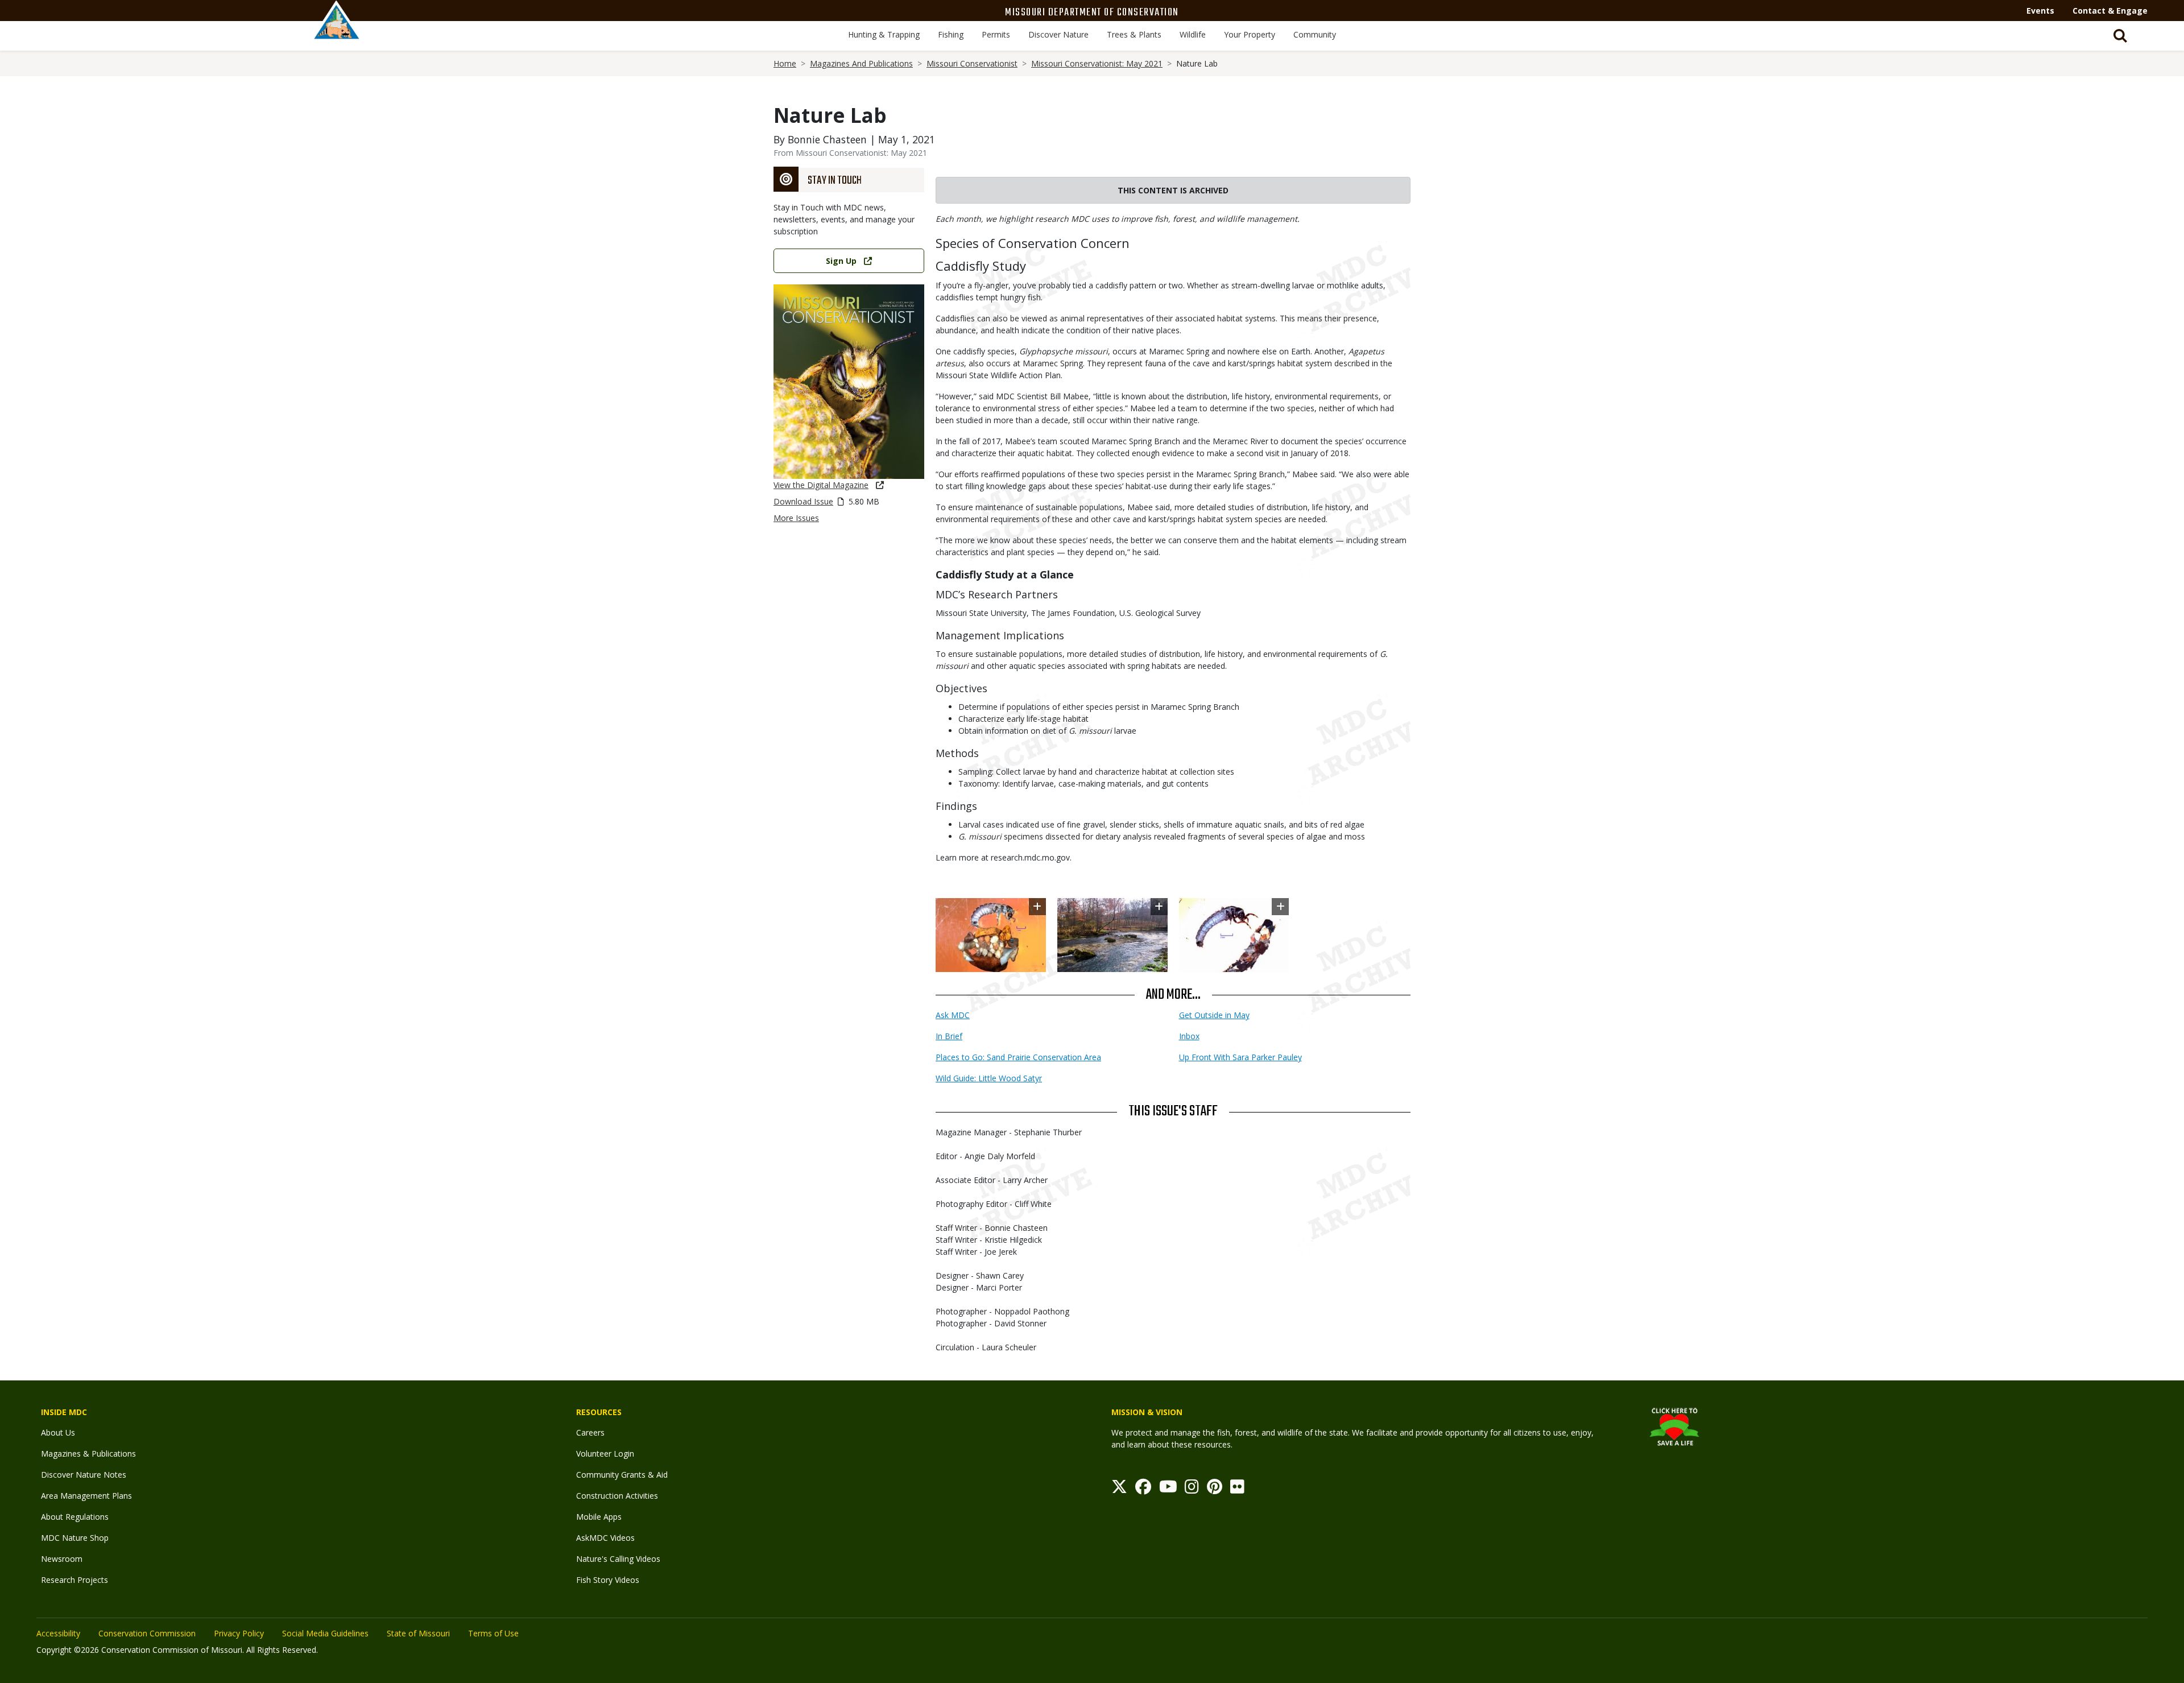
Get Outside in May (1214, 1015)
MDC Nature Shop (75, 1538)
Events (2040, 11)
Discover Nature (1058, 34)
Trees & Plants (1134, 34)
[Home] (337, 32)
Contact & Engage (2110, 11)
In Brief (949, 1036)
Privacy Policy (239, 1633)
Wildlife (1193, 34)
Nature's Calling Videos (618, 1559)
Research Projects (75, 1580)
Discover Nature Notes (84, 1475)
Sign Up (841, 261)
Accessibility (58, 1633)
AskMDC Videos (605, 1538)
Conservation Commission (147, 1633)
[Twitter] (1119, 1489)
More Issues (796, 518)
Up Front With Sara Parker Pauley (1240, 1057)
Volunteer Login (605, 1454)
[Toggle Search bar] (2120, 36)
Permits (996, 34)
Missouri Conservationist (972, 63)
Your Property (1250, 34)
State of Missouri (418, 1633)
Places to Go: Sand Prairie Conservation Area (1018, 1057)
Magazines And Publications (861, 63)
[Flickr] (1237, 1489)
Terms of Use (493, 1633)
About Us (58, 1432)
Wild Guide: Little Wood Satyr (989, 1078)
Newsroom (62, 1559)
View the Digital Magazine (821, 485)
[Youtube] (1168, 1489)
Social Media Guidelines (325, 1633)
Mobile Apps (599, 1517)
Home (785, 63)
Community (1315, 34)
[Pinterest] (1215, 1489)
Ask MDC (953, 1015)
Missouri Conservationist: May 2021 (1097, 63)
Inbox (1189, 1036)
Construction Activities (617, 1496)
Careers (590, 1432)
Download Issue (803, 501)
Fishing (951, 34)
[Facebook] (1143, 1489)
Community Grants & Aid (622, 1475)
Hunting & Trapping (884, 34)
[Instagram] (1192, 1489)
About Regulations (75, 1517)
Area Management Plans (86, 1496)
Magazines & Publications (88, 1454)
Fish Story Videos (608, 1580)
